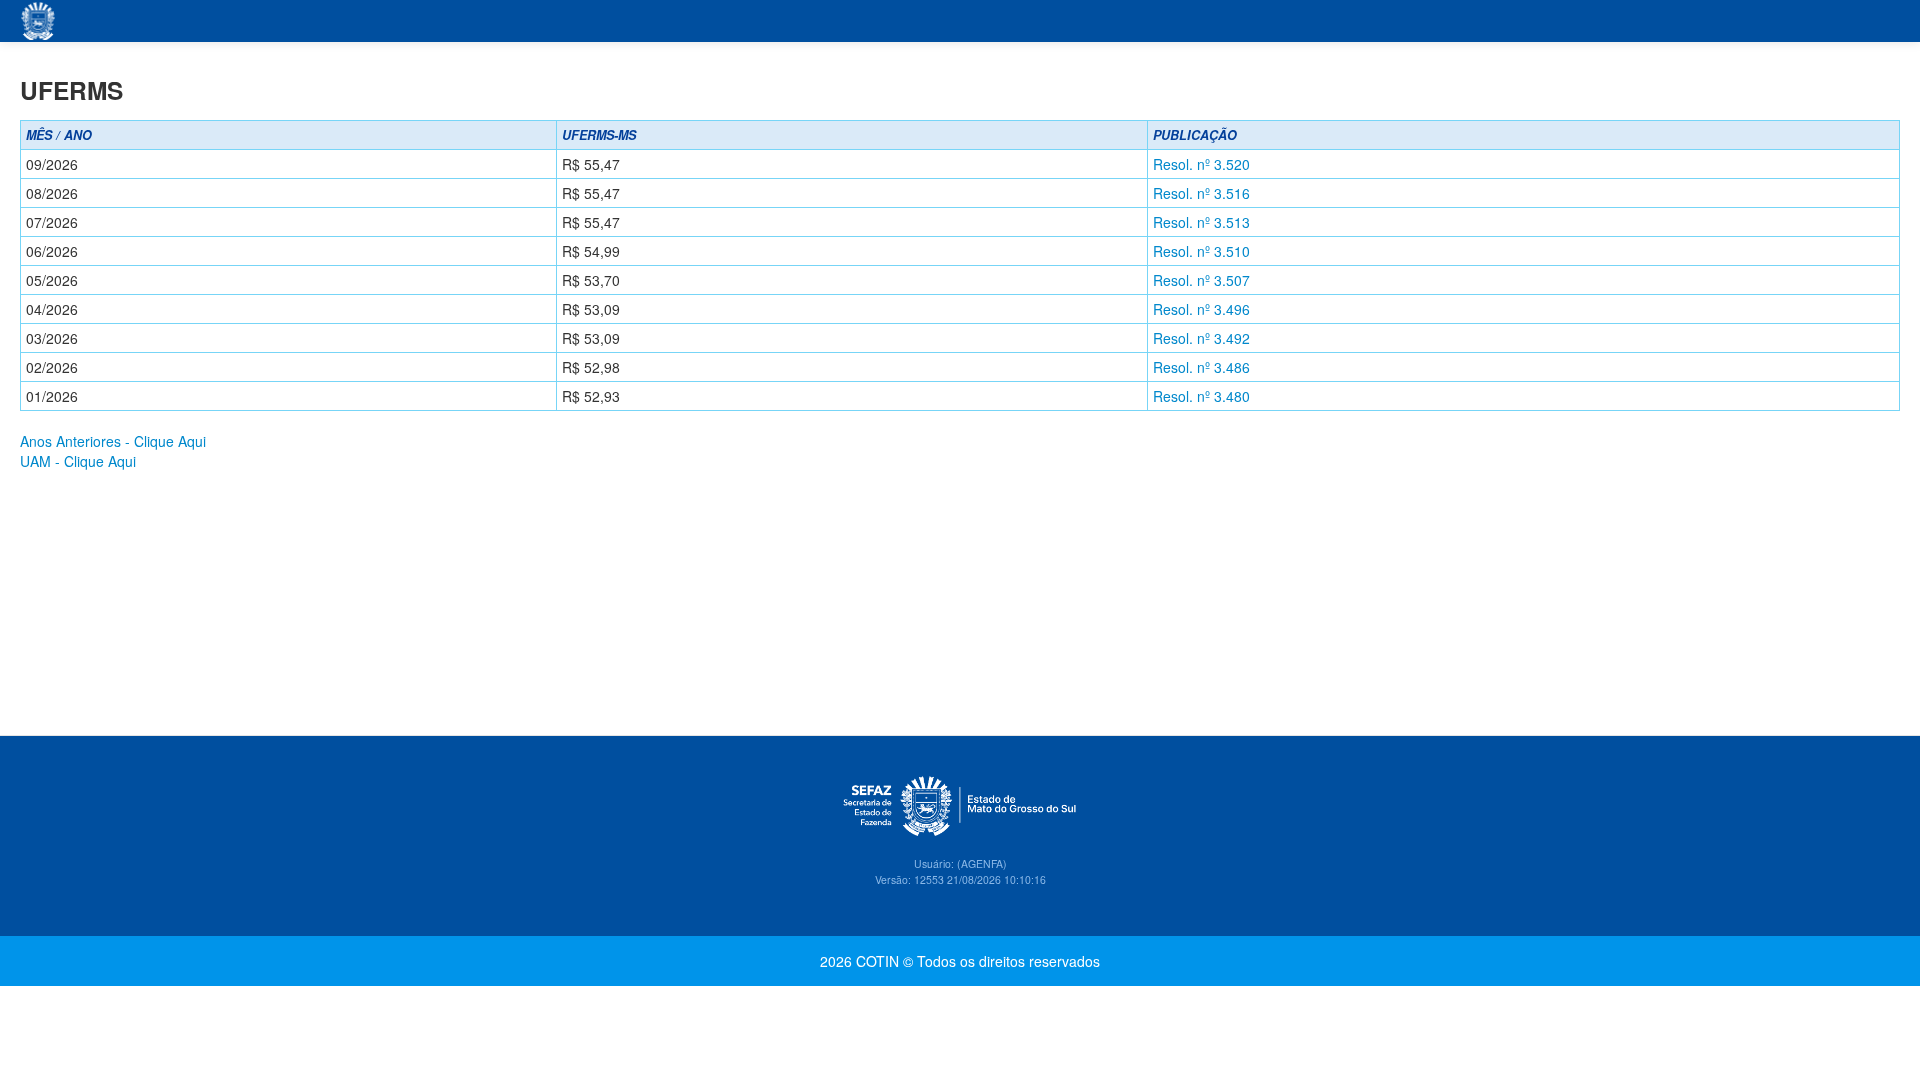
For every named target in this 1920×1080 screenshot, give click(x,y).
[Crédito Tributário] (38, 21)
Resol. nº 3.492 (1201, 338)
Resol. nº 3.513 (1201, 222)
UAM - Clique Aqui (78, 461)
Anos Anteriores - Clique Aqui (113, 441)
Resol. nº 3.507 (1201, 280)
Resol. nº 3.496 (1201, 309)
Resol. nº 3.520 (1201, 164)
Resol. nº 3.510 (1201, 251)
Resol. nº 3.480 (1201, 396)
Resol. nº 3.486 (1201, 367)
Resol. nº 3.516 (1201, 193)
